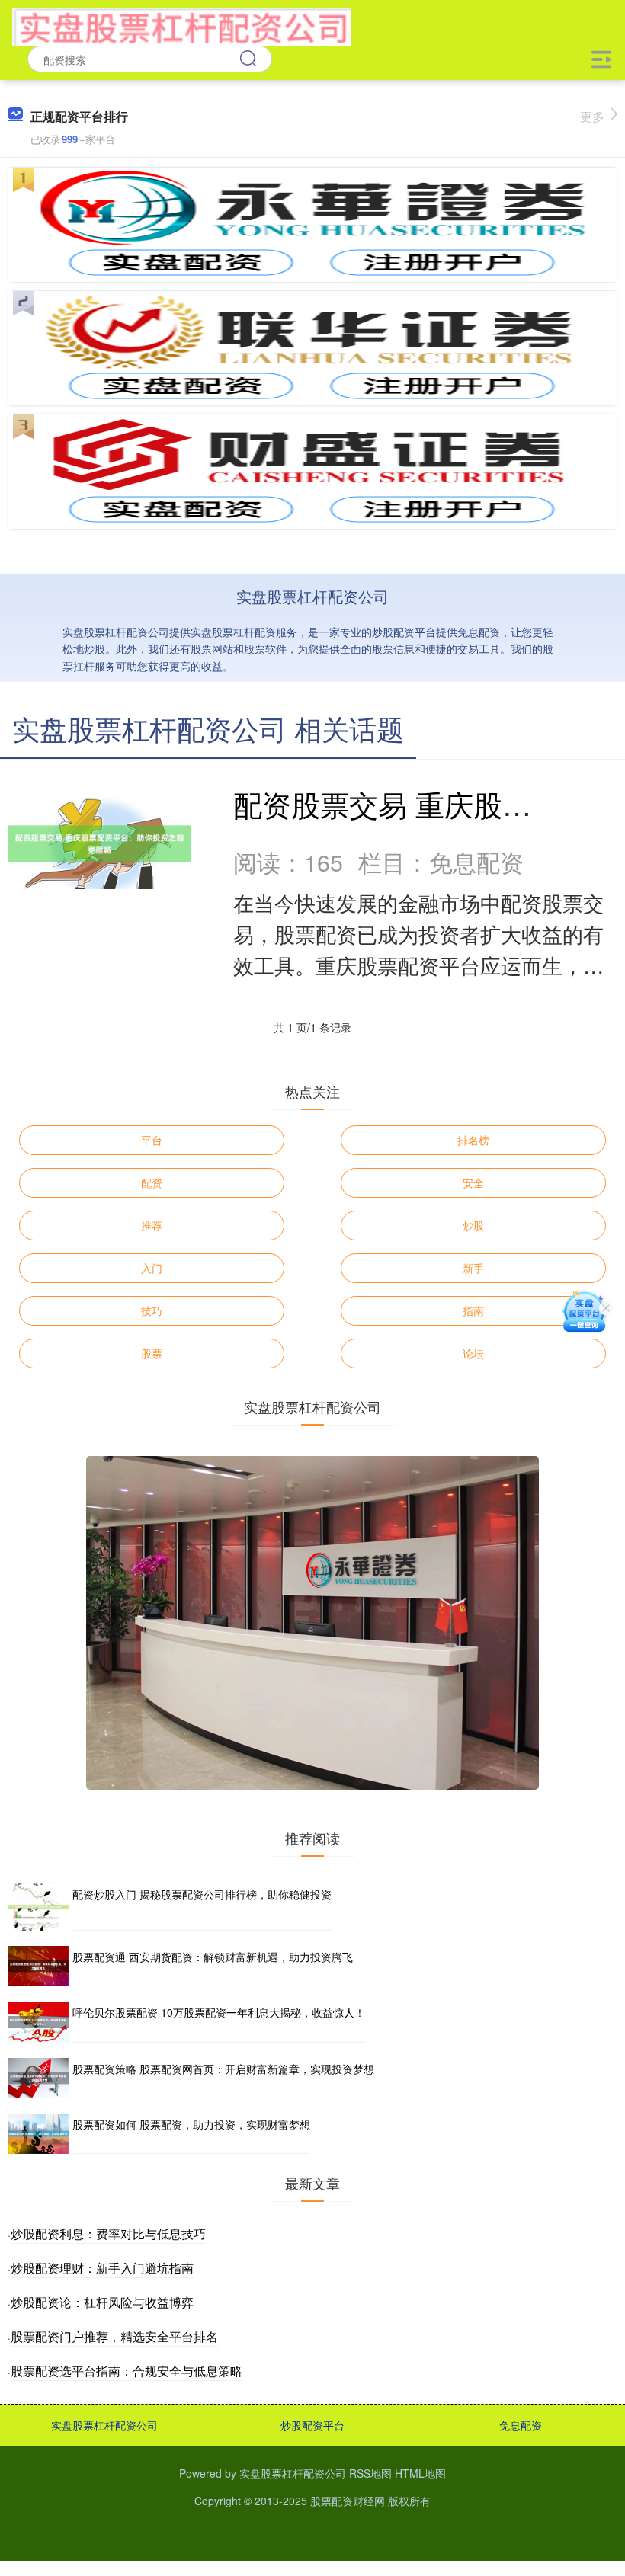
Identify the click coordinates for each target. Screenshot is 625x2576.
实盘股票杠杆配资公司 (104, 2425)
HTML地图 (420, 2473)
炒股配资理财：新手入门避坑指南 (102, 2268)
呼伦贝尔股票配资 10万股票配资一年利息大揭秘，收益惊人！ (219, 2012)
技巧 (152, 1310)
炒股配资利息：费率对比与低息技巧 (108, 2234)
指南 (473, 1310)
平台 (152, 1140)
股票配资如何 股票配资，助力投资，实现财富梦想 (191, 2124)
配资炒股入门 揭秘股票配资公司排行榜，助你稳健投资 (202, 1894)
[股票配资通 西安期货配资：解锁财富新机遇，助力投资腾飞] (38, 1966)
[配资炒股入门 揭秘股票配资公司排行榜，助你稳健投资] (38, 1907)
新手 (473, 1268)
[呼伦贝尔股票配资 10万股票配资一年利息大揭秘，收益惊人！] (38, 2022)
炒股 (473, 1225)
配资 (152, 1182)
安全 (473, 1182)
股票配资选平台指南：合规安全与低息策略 (127, 2371)
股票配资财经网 (348, 2501)
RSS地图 (370, 2473)
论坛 (473, 1353)
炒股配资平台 (312, 2425)
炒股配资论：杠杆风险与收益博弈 (102, 2302)
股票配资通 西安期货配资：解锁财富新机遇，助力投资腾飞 (213, 1957)
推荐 (152, 1225)
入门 (152, 1268)
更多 (592, 116)
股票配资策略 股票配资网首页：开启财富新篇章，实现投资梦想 (223, 2069)
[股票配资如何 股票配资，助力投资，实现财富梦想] (38, 2134)
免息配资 (521, 2425)
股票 (152, 1353)
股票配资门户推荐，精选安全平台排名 (114, 2336)
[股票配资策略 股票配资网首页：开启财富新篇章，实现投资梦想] (38, 2078)
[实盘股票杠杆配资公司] (181, 25)
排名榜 (473, 1140)
